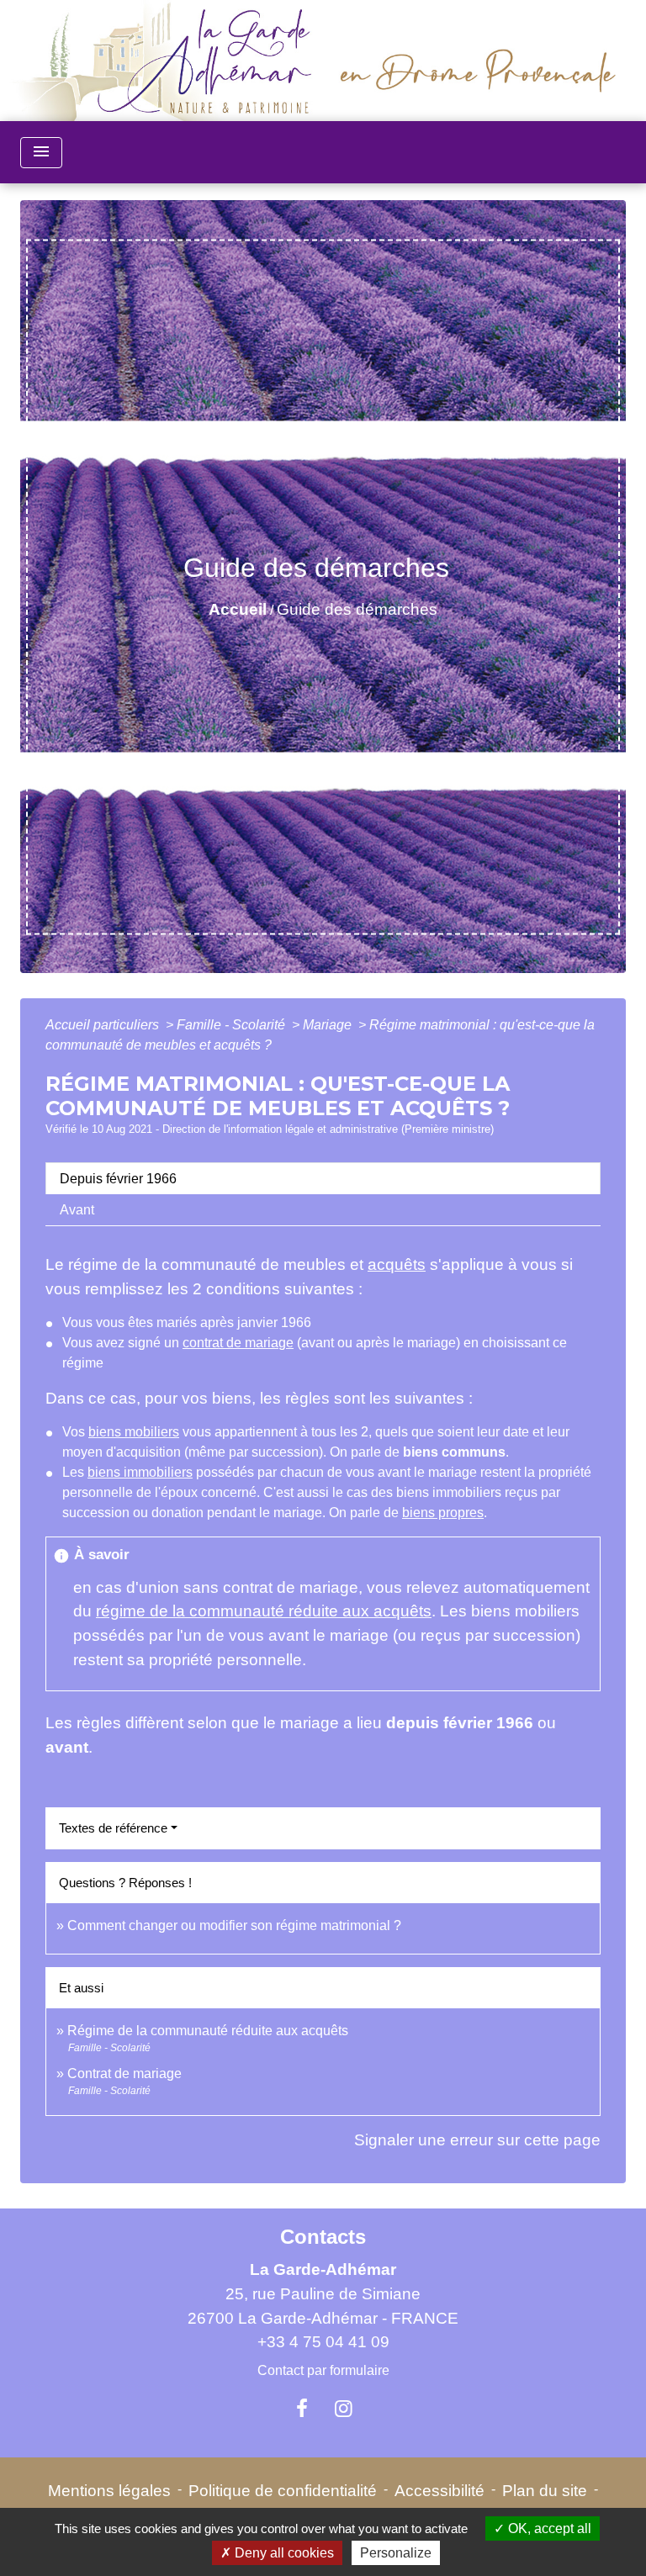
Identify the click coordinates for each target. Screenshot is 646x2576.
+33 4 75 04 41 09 (323, 2342)
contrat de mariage (238, 1343)
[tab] (323, 1178)
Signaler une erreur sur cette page (477, 2140)
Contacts (323, 2237)
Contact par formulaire (323, 2370)
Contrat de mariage (124, 2073)
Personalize (396, 2553)
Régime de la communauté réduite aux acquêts (208, 2031)
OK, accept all (548, 2528)
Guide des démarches (357, 609)
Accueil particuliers (104, 1025)
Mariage (329, 1025)
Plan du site (545, 2491)
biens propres (443, 1513)
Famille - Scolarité (233, 1025)
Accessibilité (439, 2491)
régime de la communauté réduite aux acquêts (264, 1611)
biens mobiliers (134, 1432)
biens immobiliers (140, 1472)
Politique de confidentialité (283, 2491)
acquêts (397, 1264)
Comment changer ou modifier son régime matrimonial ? (234, 1925)
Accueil (238, 609)
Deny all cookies (283, 2553)
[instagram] (344, 2409)
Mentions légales (109, 2491)
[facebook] (302, 2409)
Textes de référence (113, 1828)
